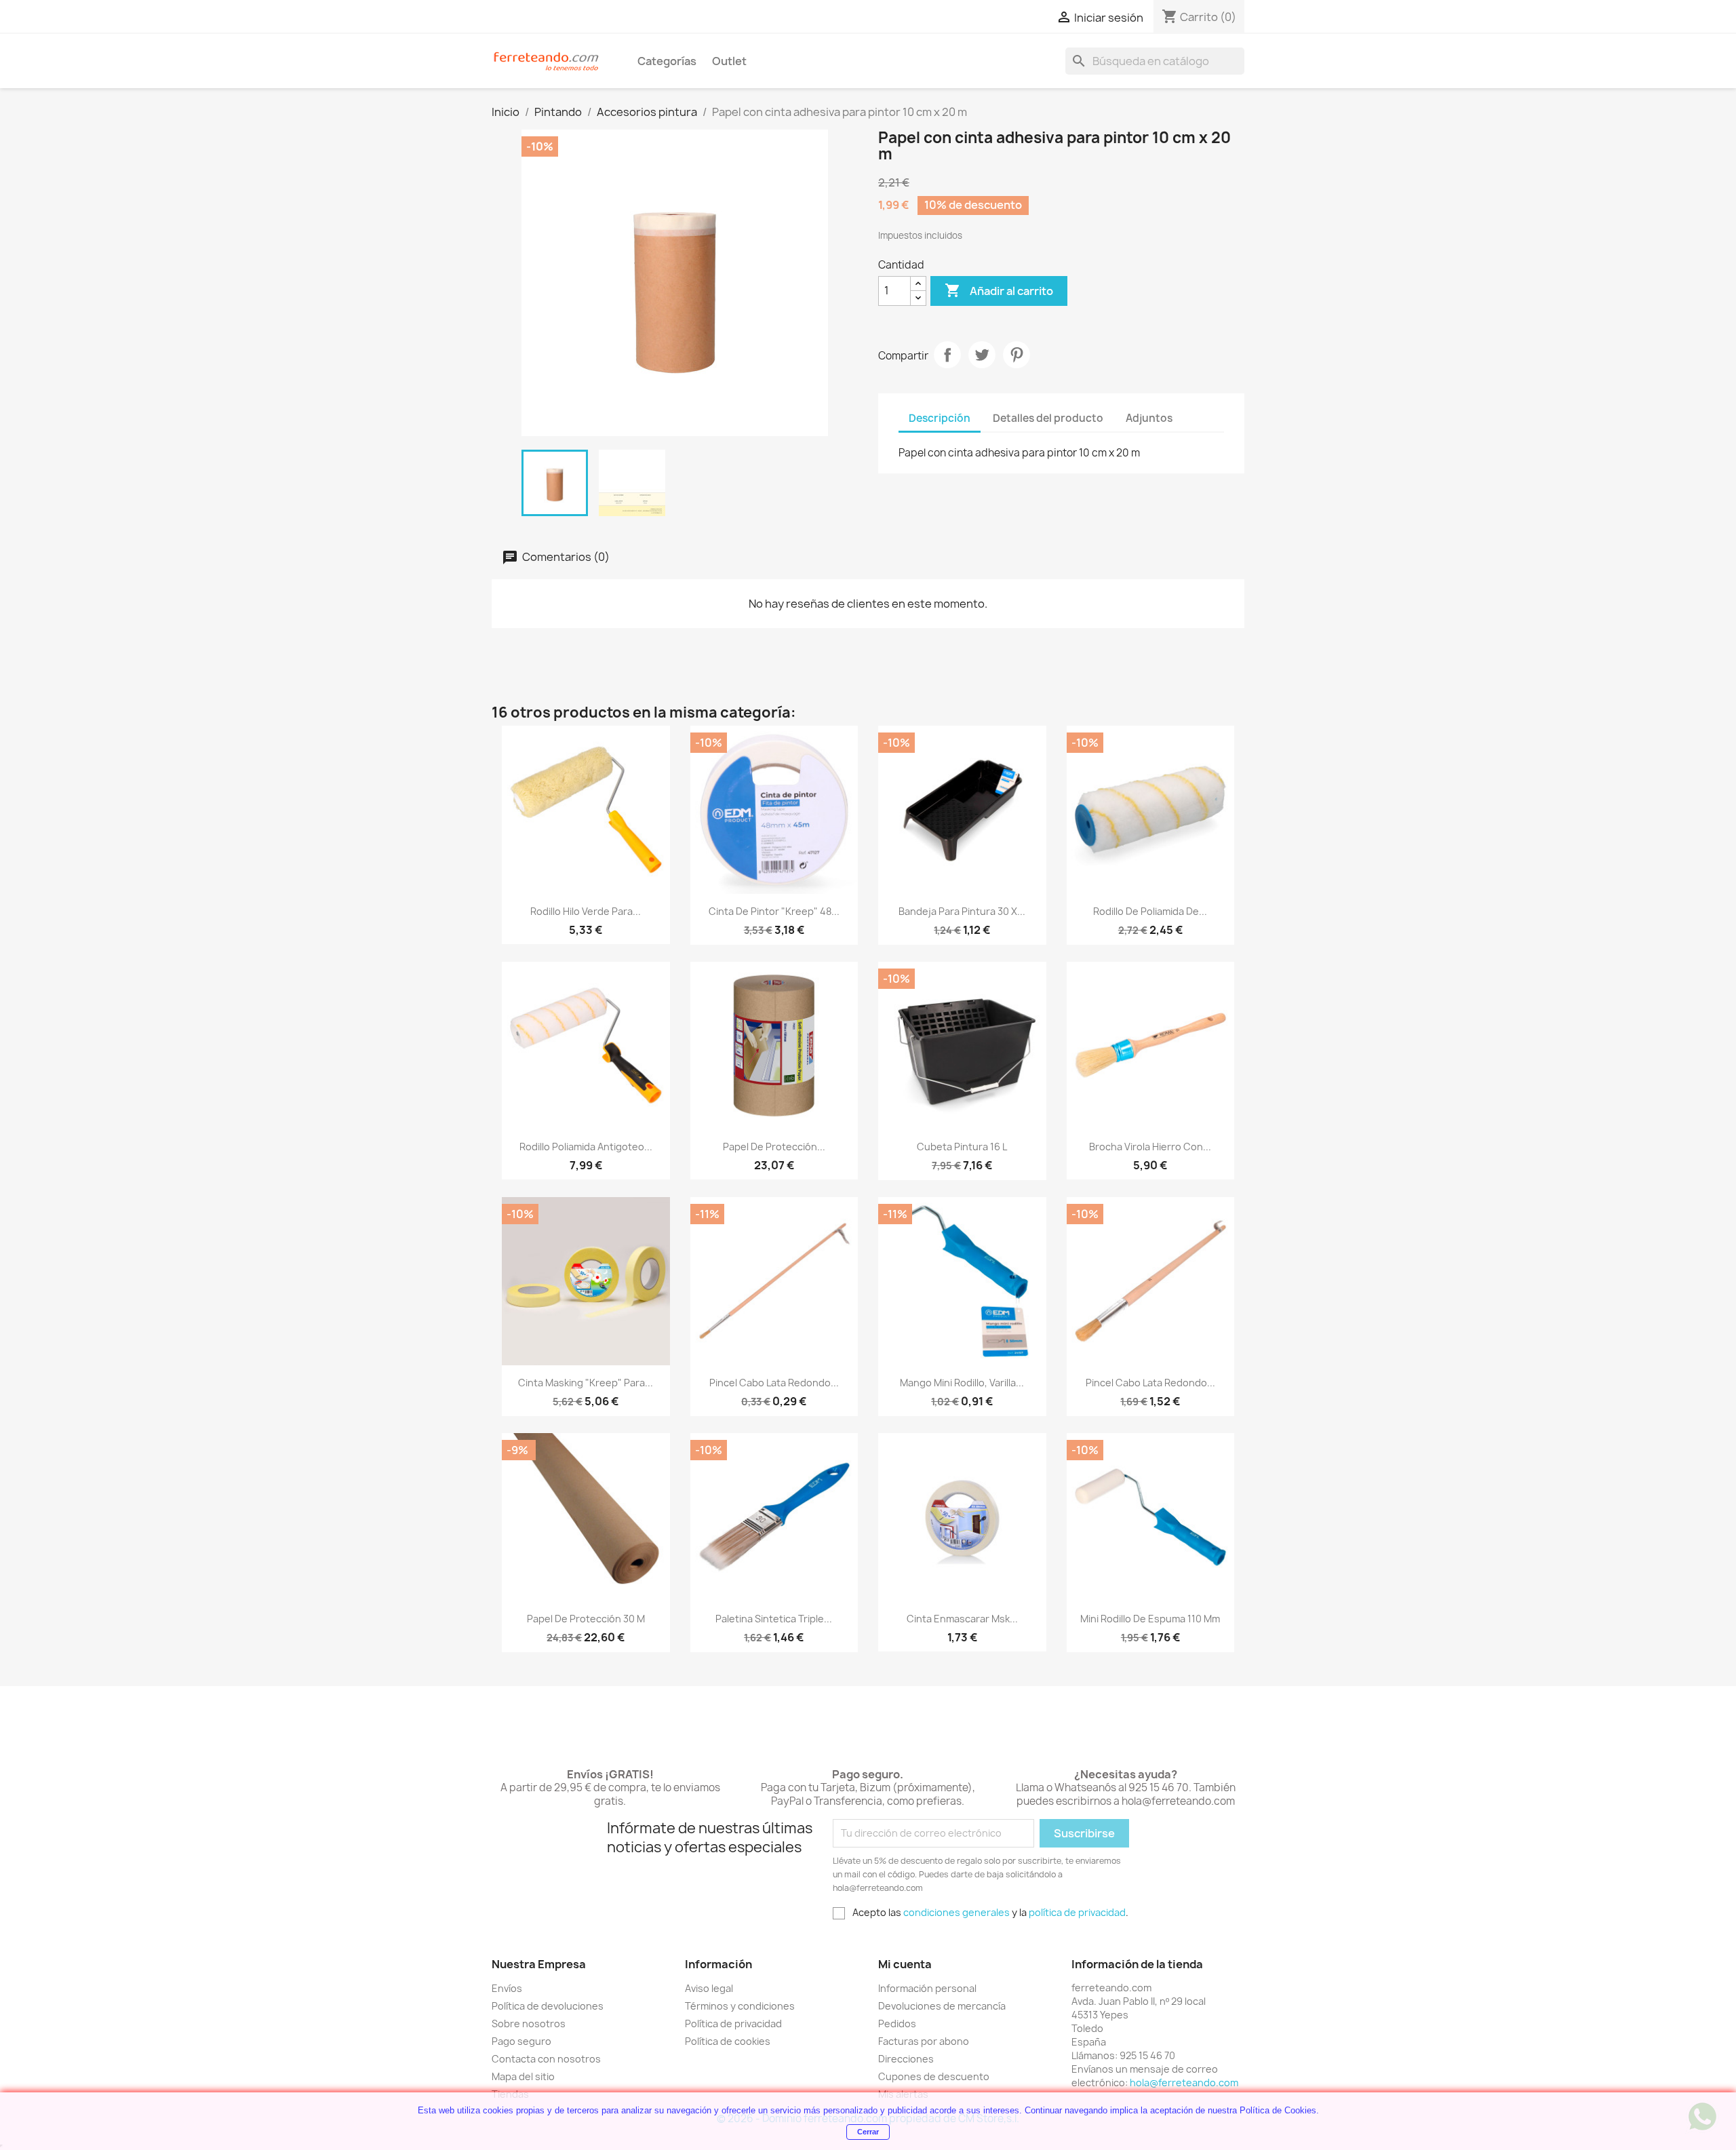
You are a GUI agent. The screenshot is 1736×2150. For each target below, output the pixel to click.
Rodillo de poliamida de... (1150, 911)
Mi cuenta (905, 1964)
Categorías (667, 61)
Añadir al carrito (999, 290)
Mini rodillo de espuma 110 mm (1150, 1619)
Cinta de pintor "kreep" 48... (774, 911)
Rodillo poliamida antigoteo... (586, 1147)
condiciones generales (956, 1912)
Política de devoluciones (548, 2006)
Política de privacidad (733, 2024)
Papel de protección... (774, 1147)
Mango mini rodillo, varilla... (962, 1383)
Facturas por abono (924, 2041)
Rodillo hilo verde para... (586, 911)
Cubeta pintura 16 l (962, 1147)
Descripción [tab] (940, 418)
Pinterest (1017, 355)
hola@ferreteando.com (1184, 2083)
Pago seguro (521, 2041)
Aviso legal (709, 1988)
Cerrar (868, 2132)
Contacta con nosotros (546, 2059)
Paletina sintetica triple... (774, 1619)
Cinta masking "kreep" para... (586, 1383)
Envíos (507, 1988)
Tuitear (982, 355)
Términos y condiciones (740, 2006)
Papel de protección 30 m (586, 1619)
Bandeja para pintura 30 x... (962, 911)
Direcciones (906, 2059)
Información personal (927, 1988)
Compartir (947, 355)
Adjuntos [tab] (1149, 418)
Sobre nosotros (529, 2024)
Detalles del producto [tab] (1048, 418)
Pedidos (897, 2024)
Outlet (729, 61)
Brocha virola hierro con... (1150, 1147)
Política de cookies (728, 2041)
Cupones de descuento (934, 2076)
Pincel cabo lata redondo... (774, 1383)
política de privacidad (1077, 1912)
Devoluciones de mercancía (942, 2006)
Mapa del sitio (523, 2076)
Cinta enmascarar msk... (962, 1619)
